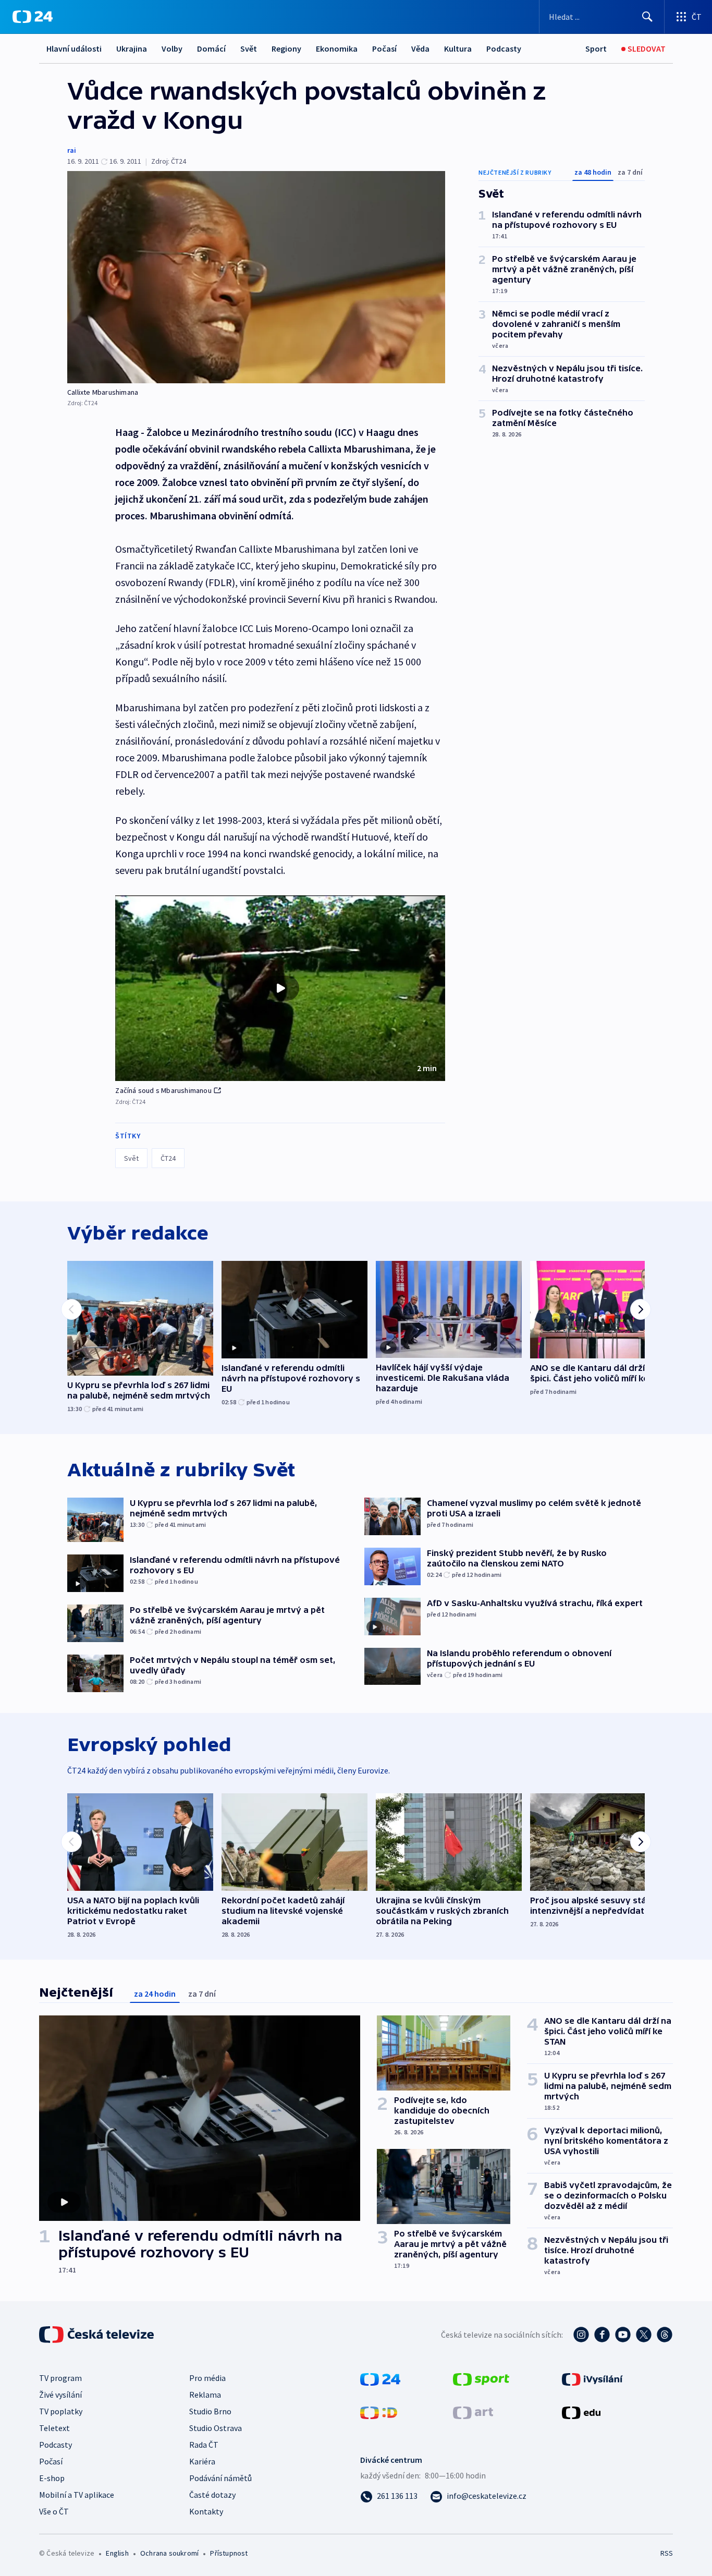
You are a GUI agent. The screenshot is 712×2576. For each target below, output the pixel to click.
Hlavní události (74, 48)
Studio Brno (210, 2411)
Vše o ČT (54, 2511)
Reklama (205, 2395)
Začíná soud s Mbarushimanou (163, 1090)
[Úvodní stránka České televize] (97, 2335)
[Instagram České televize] (581, 2335)
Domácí (211, 48)
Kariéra (202, 2461)
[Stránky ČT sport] (481, 2378)
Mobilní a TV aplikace (77, 2495)
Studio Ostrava (216, 2428)
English (117, 2553)
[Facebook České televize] (602, 2335)
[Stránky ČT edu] (581, 2412)
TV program (60, 2378)
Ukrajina (132, 48)
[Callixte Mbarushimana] (256, 277)
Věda (420, 48)
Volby (172, 48)
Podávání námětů (220, 2478)
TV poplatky (61, 2411)
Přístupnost (229, 2553)
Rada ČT (204, 2445)
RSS (667, 2553)
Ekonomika (337, 48)
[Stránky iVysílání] (592, 2378)
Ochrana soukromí (169, 2553)
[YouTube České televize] (623, 2335)
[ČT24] (33, 17)
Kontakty (206, 2511)
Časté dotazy (212, 2495)
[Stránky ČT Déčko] (379, 2412)
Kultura (458, 48)
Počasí (384, 48)
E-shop (52, 2478)
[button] (280, 988)
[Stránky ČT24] (380, 2378)
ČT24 (168, 1158)
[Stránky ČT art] (473, 2412)
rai (72, 150)
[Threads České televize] (665, 2335)
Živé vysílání (60, 2395)
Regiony (286, 48)
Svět (249, 48)
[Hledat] (647, 17)
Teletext (54, 2428)
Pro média (207, 2378)
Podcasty (504, 48)
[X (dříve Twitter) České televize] (644, 2335)
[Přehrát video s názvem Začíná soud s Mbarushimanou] (280, 988)
